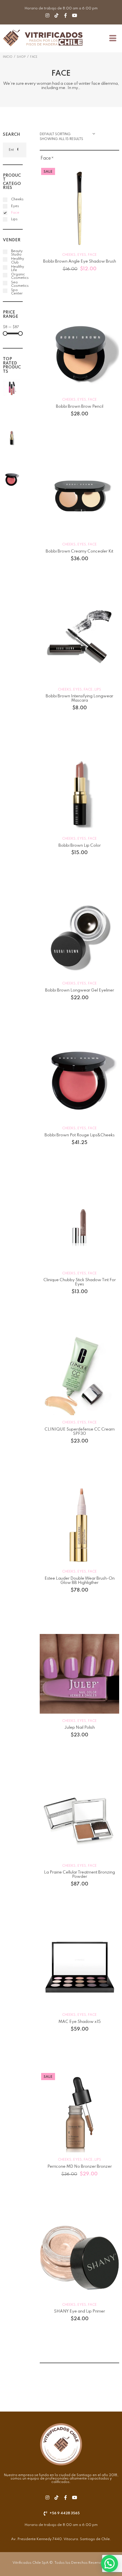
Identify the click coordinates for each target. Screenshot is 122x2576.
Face (92, 255)
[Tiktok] (56, 15)
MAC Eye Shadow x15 (80, 2022)
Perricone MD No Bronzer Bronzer (80, 2167)
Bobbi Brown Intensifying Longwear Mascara (79, 698)
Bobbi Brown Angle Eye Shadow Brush (80, 261)
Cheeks (69, 255)
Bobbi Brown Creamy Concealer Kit (79, 551)
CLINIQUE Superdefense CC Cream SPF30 (80, 1432)
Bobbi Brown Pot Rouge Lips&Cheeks (80, 1135)
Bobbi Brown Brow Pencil (80, 407)
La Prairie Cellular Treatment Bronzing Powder (79, 1875)
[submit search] (17, 150)
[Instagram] (47, 15)
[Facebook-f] (66, 15)
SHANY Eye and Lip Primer (79, 2311)
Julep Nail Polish (79, 1728)
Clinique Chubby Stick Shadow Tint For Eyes (80, 1282)
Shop (21, 57)
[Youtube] (75, 15)
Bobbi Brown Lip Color (80, 846)
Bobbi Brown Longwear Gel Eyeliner (80, 990)
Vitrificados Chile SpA (30, 2563)
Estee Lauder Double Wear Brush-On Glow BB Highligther (80, 1581)
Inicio (8, 57)
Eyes (82, 255)
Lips (98, 690)
